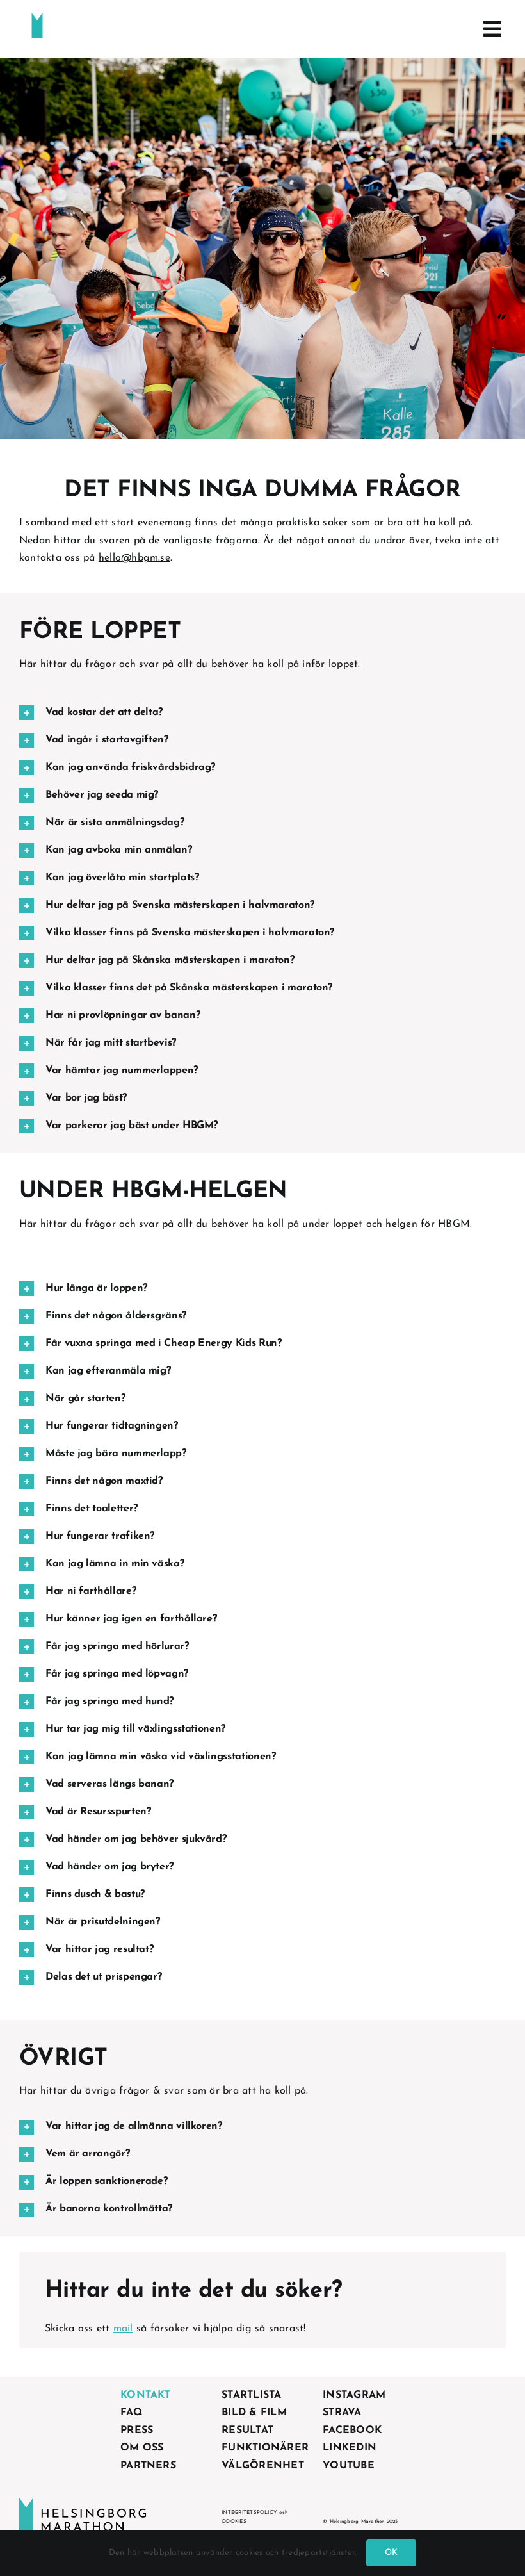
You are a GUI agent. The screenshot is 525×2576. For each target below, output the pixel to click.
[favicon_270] (37, 18)
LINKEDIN (350, 2448)
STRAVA (342, 2413)
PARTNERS (148, 2466)
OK (391, 2553)
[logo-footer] (83, 2503)
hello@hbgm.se (134, 558)
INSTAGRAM (354, 2395)
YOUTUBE (349, 2466)
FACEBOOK (352, 2431)
